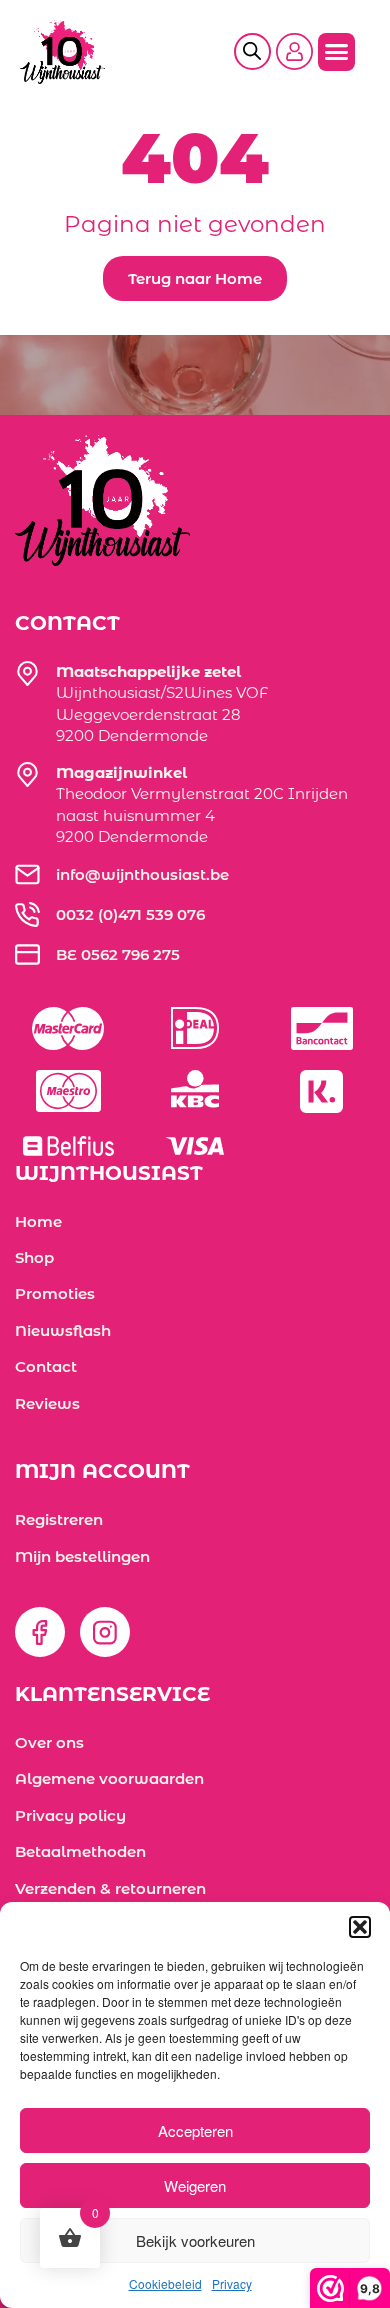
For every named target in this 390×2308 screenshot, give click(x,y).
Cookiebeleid (165, 2283)
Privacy (232, 2283)
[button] (360, 1927)
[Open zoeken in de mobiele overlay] (260, 53)
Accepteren (195, 2130)
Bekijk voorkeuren (195, 2240)
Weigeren (195, 2185)
